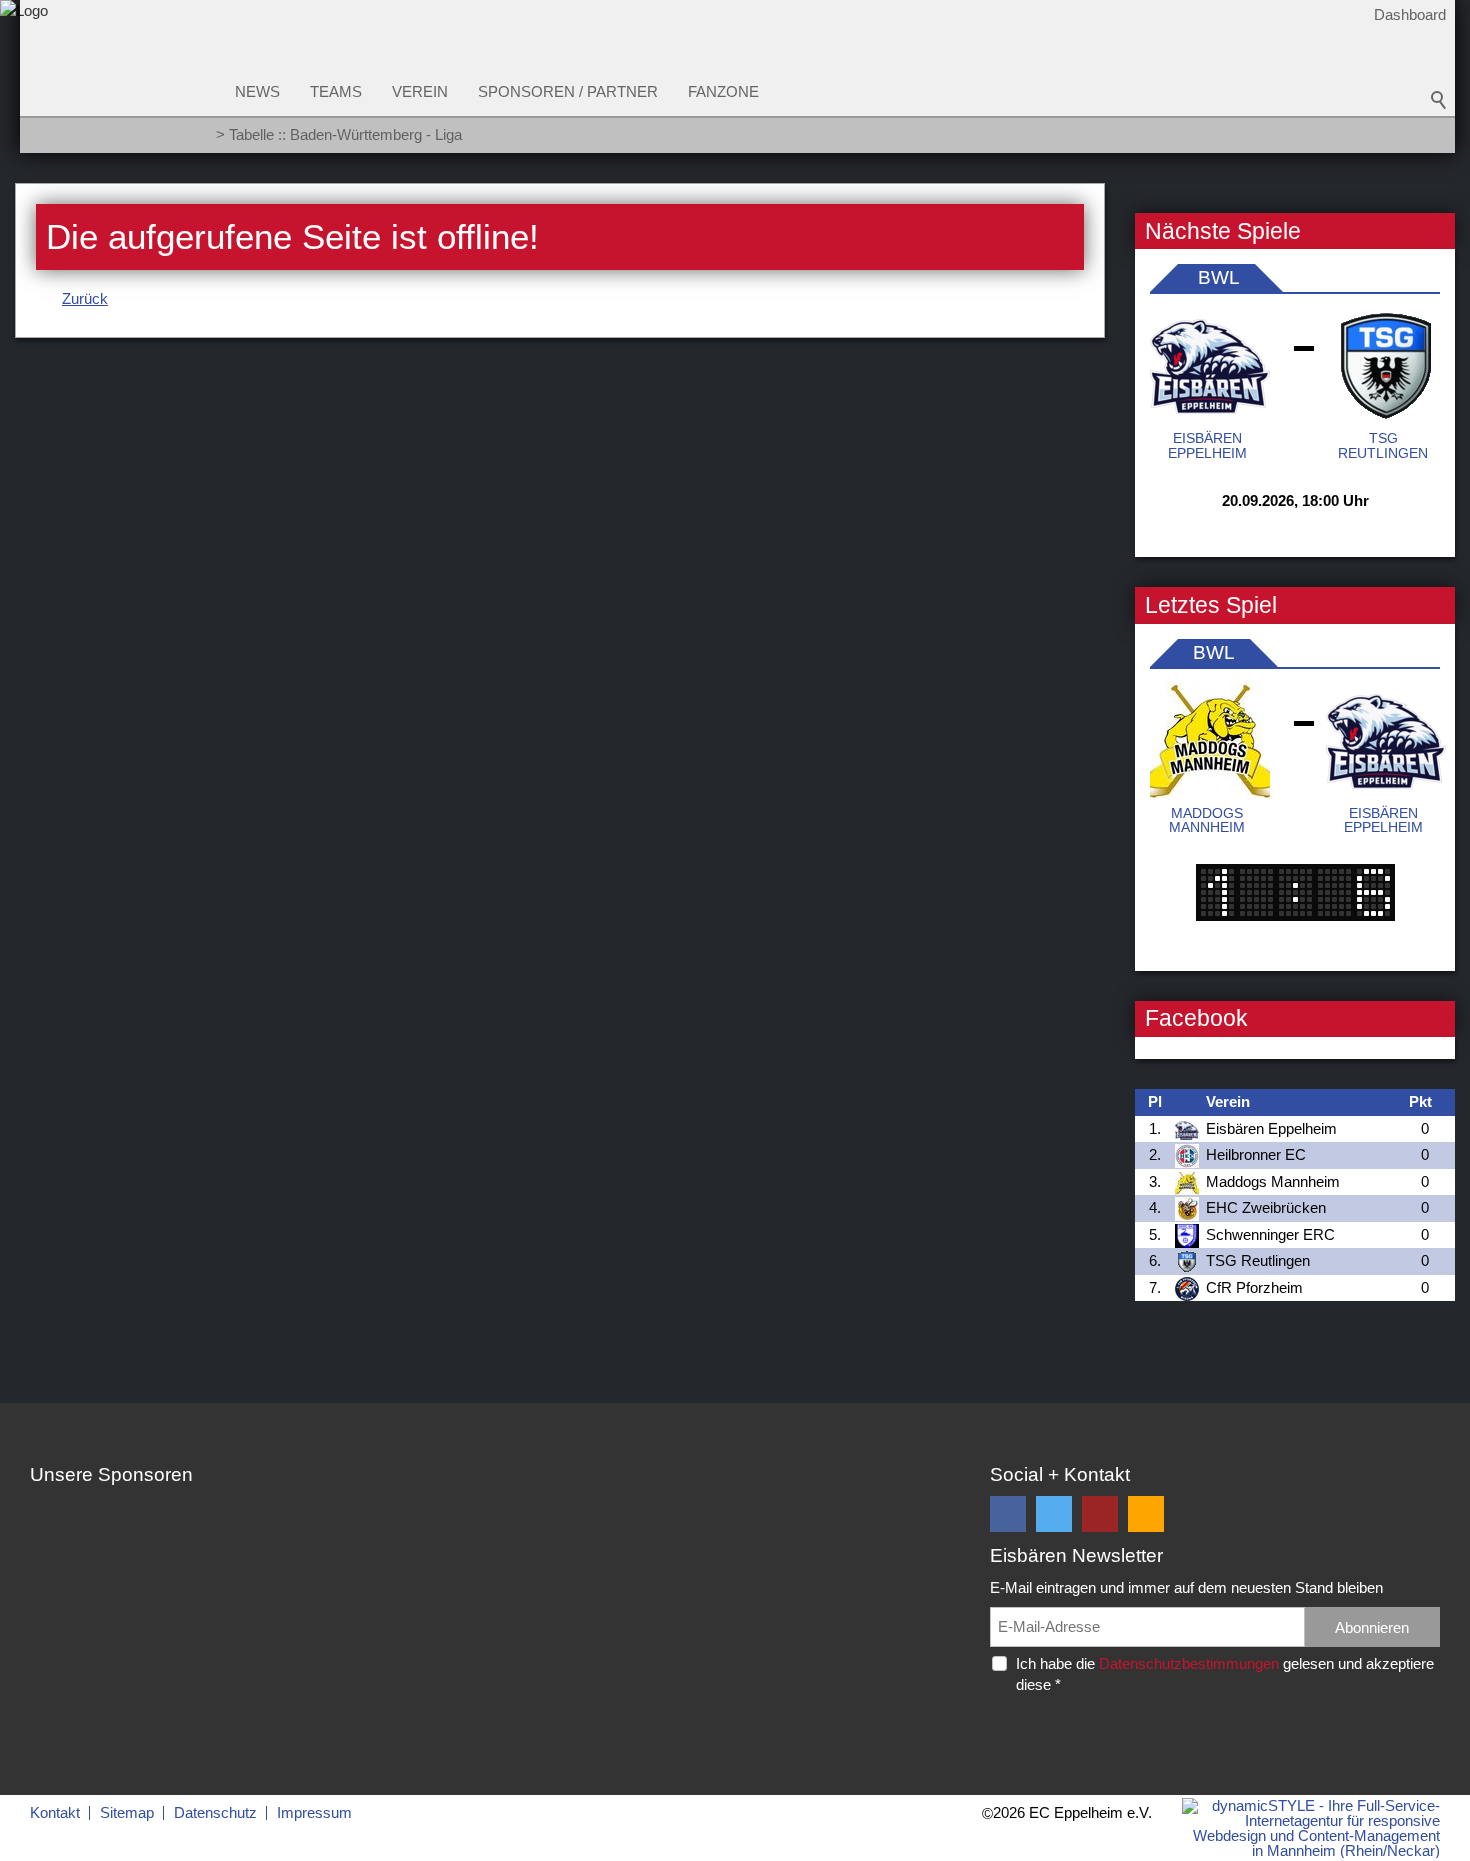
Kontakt (55, 1812)
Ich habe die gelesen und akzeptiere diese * (1225, 1674)
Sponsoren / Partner (568, 91)
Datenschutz (215, 1812)
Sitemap (127, 1812)
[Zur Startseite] (24, 83)
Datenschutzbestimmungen (1189, 1663)
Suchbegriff (1439, 100)
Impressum (314, 1812)
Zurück (85, 298)
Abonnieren (1372, 1627)
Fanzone (723, 91)
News (257, 91)
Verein (420, 91)
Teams (336, 91)
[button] (1008, 1514)
